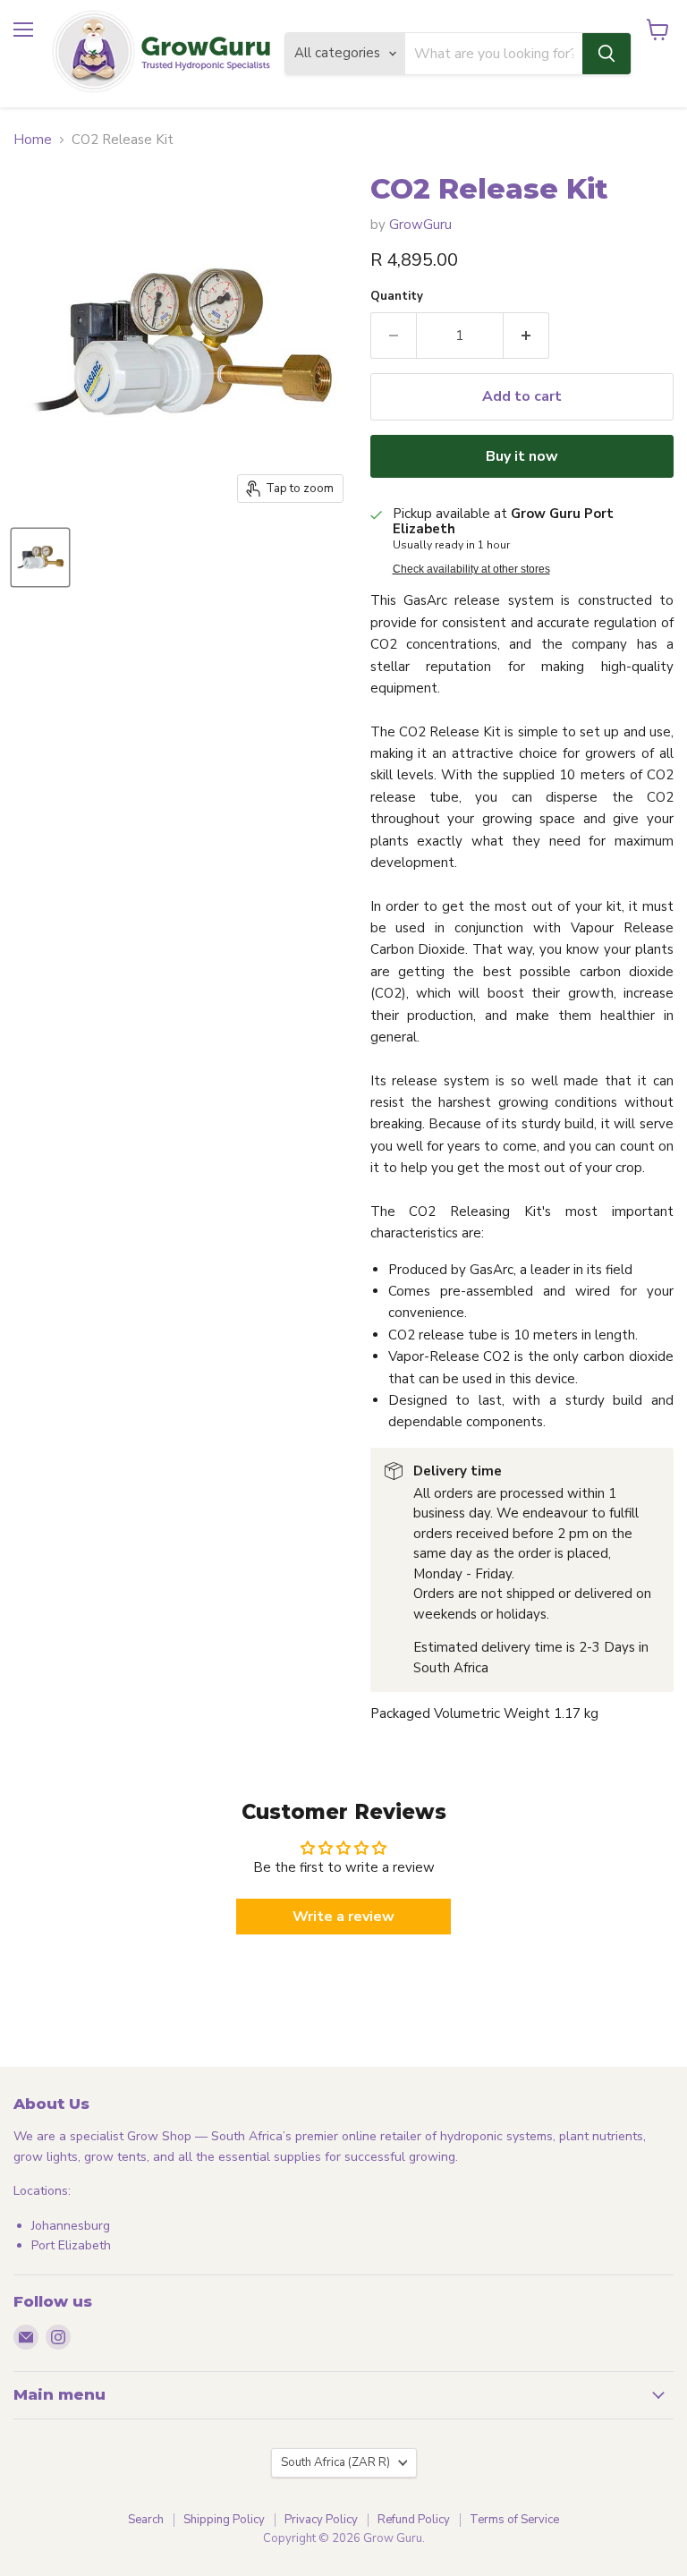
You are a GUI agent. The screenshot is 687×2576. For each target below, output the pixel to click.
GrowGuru (420, 225)
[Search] (606, 54)
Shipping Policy (224, 2520)
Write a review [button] (343, 1917)
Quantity (397, 297)
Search (146, 2520)
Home (33, 140)
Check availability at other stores (471, 569)
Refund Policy (414, 2520)
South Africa (335, 2462)
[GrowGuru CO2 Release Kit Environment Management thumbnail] (40, 557)
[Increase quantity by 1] (526, 336)
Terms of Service (514, 2520)
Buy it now (522, 456)
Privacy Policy (321, 2520)
